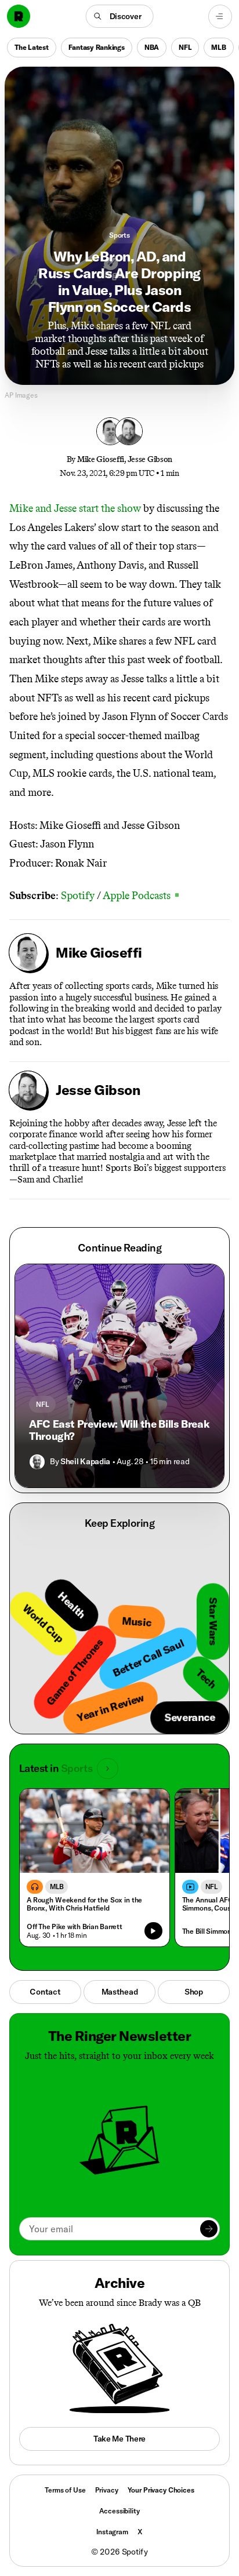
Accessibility (119, 2511)
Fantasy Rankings (97, 47)
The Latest (32, 47)
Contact (45, 1992)
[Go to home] (19, 16)
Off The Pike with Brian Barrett (75, 1926)
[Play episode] (153, 1931)
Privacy (107, 2490)
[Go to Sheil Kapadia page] (37, 1462)
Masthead (120, 1992)
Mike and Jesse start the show (75, 508)
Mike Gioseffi (101, 459)
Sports (119, 235)
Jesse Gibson (150, 459)
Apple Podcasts (141, 896)
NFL (185, 47)
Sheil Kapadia (85, 1461)
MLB (218, 47)
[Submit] (209, 2229)
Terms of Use (65, 2490)
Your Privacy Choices (161, 2490)
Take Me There (119, 2439)
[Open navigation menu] (220, 17)
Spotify (78, 896)
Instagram (112, 2532)
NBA (152, 47)
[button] (120, 16)
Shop (194, 1992)
